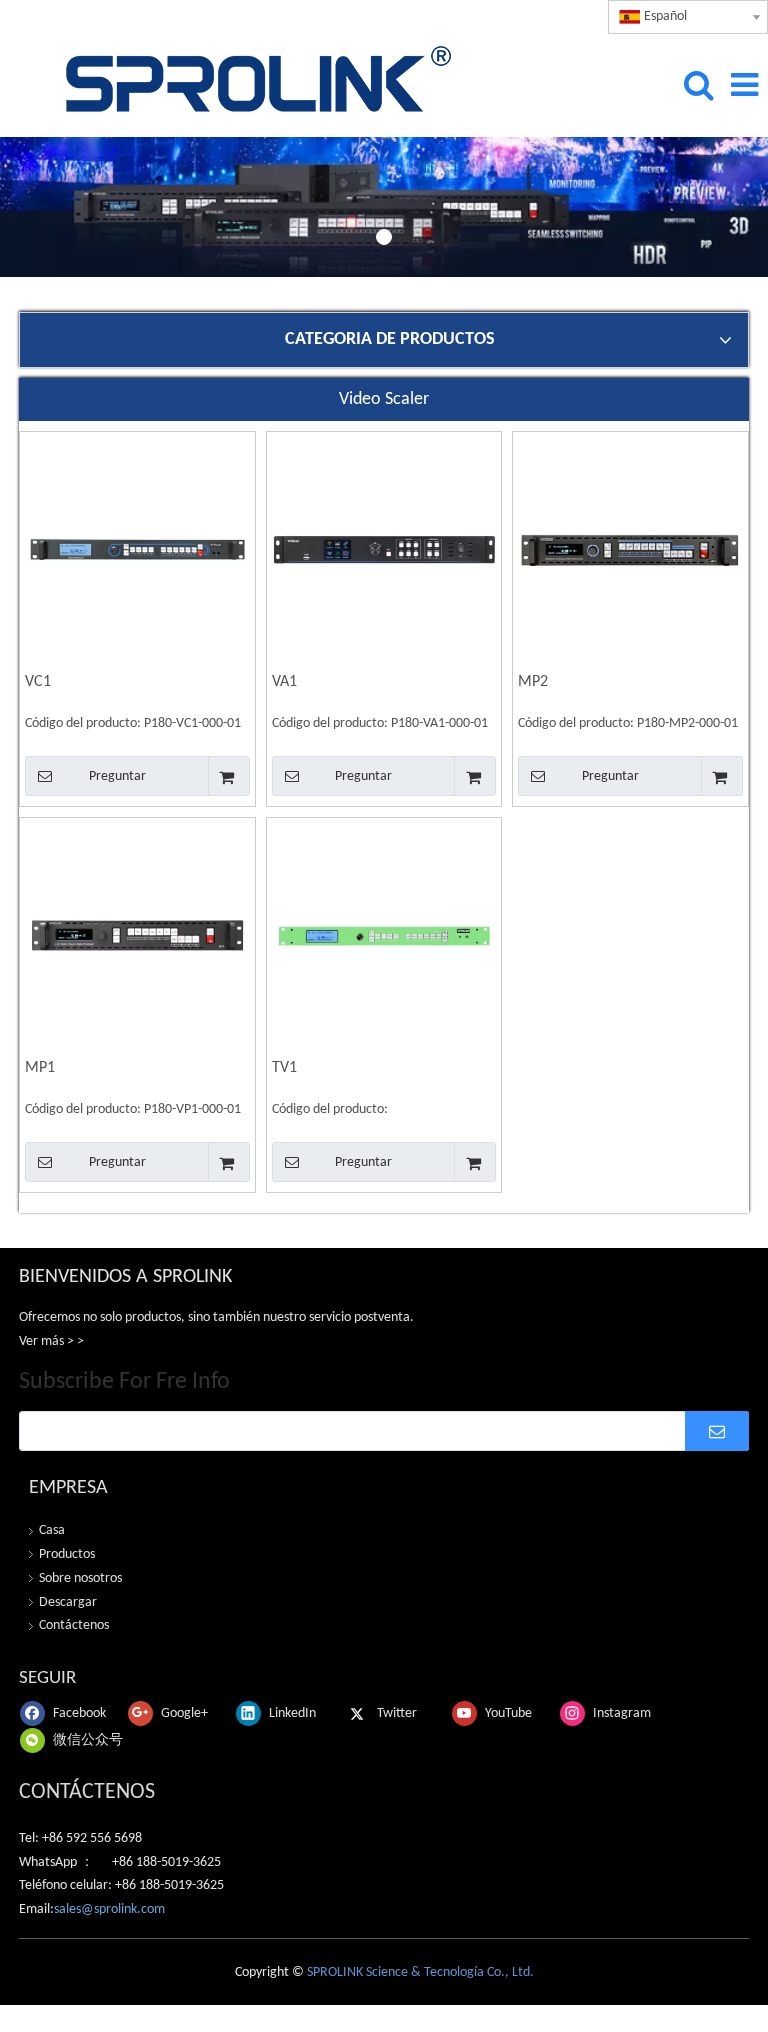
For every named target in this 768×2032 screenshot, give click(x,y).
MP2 (533, 682)
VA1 (284, 682)
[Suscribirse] (717, 1431)
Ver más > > (51, 1341)
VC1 (38, 682)
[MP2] (630, 550)
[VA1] (384, 550)
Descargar (68, 1602)
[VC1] (137, 550)
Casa (52, 1530)
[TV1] (384, 936)
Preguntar (117, 776)
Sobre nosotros (80, 1578)
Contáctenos (74, 1625)
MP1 (40, 1068)
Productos (67, 1554)
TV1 (284, 1068)
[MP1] (137, 936)
